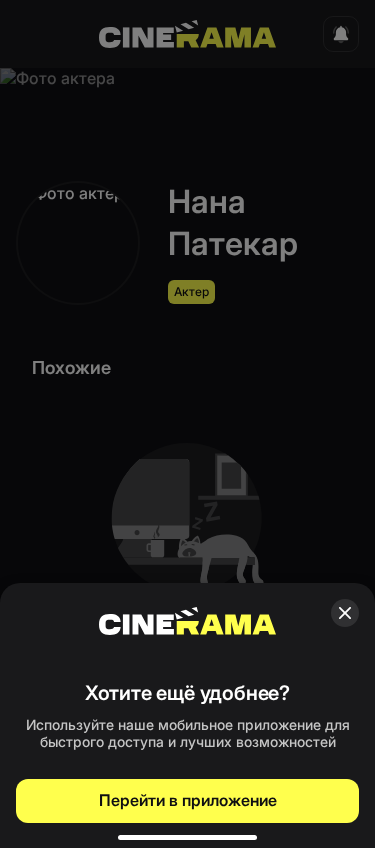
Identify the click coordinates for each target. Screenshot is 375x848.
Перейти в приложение (188, 800)
